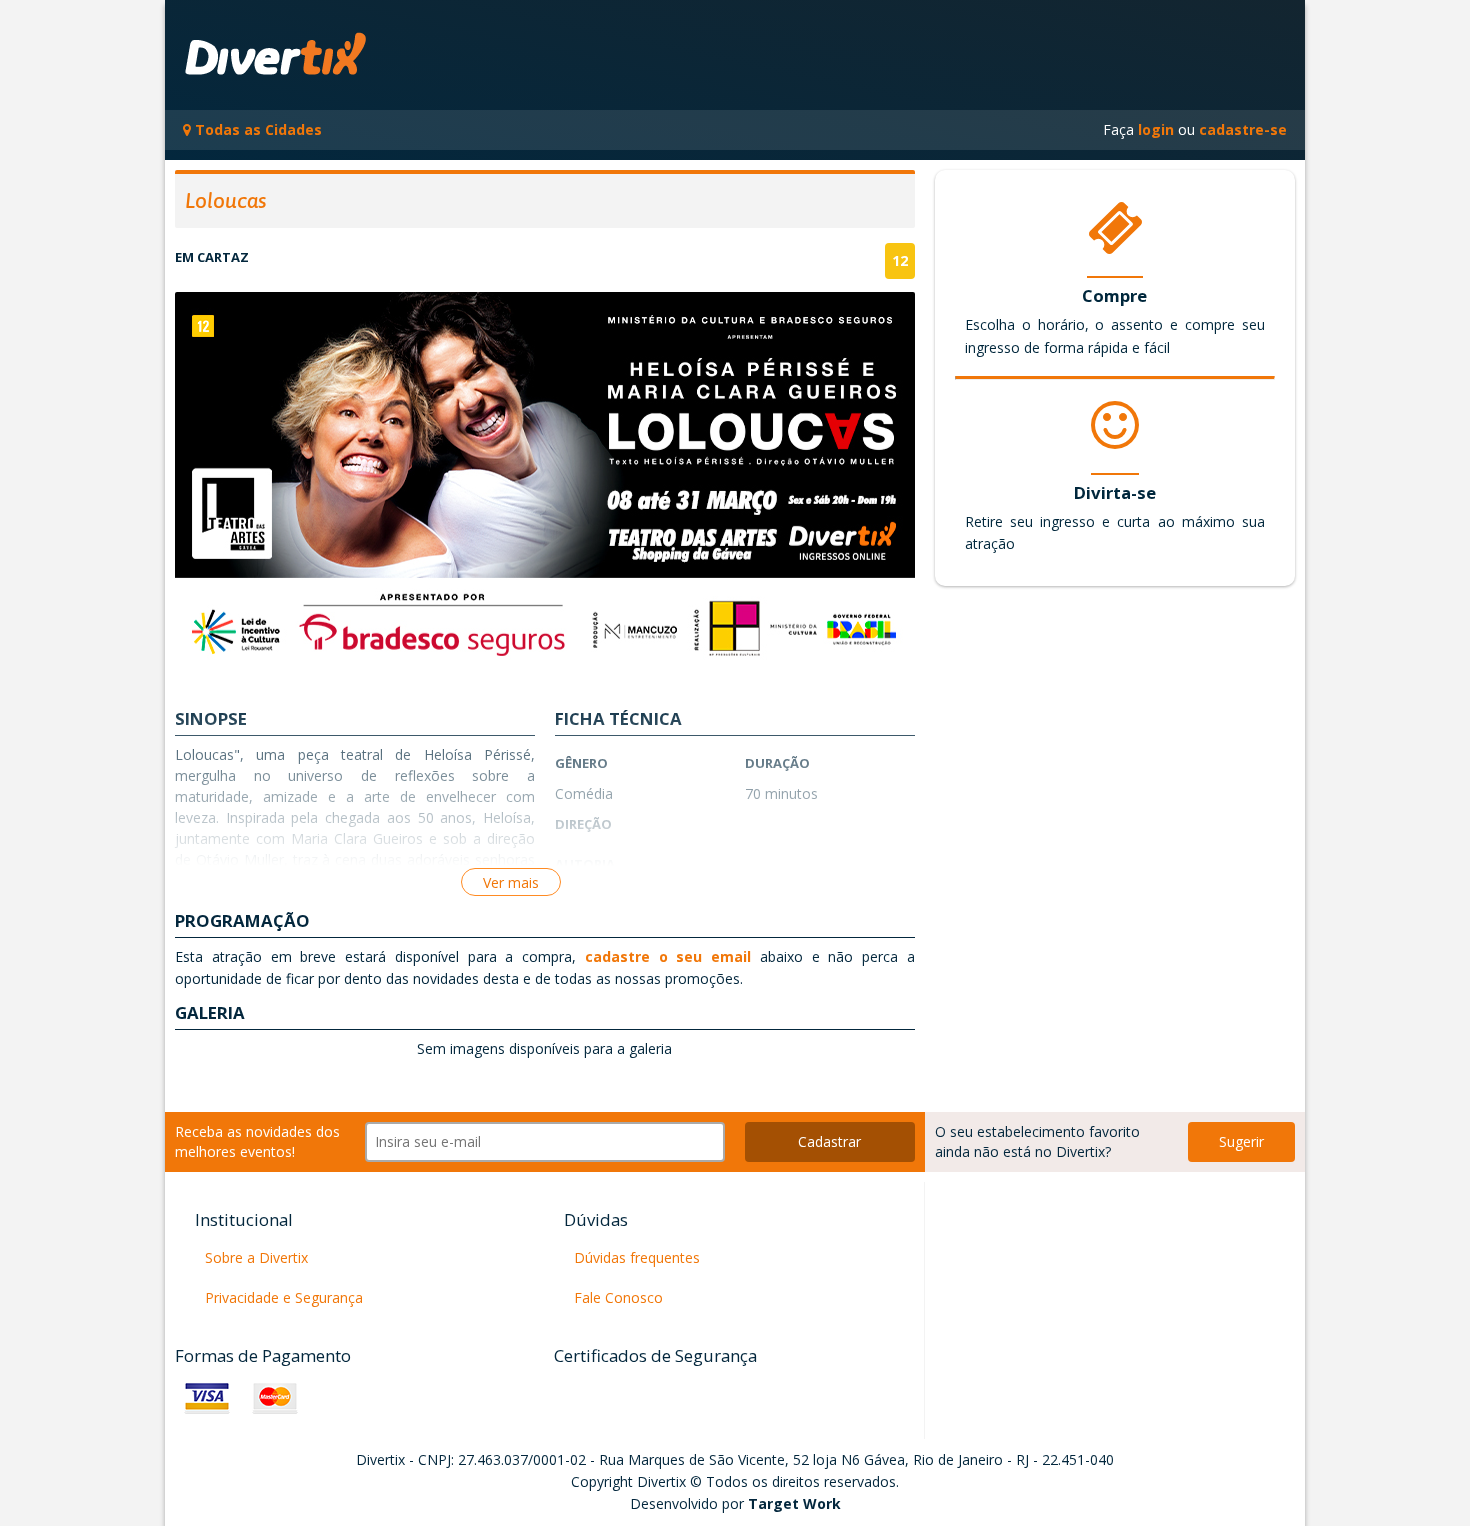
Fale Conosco (618, 1297)
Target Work (794, 1503)
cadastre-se (1243, 129)
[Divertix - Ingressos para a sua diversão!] (317, 55)
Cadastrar (829, 1141)
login (1156, 129)
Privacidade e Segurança (284, 1297)
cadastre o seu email (663, 956)
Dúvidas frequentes (637, 1257)
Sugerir (1241, 1141)
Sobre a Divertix (256, 1257)
